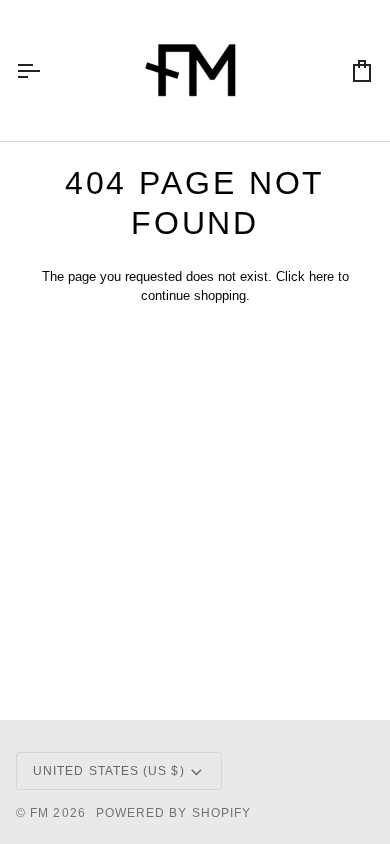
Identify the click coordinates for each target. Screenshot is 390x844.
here (321, 276)
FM (39, 813)
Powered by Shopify (173, 813)
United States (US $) (109, 771)
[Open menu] (46, 70)
